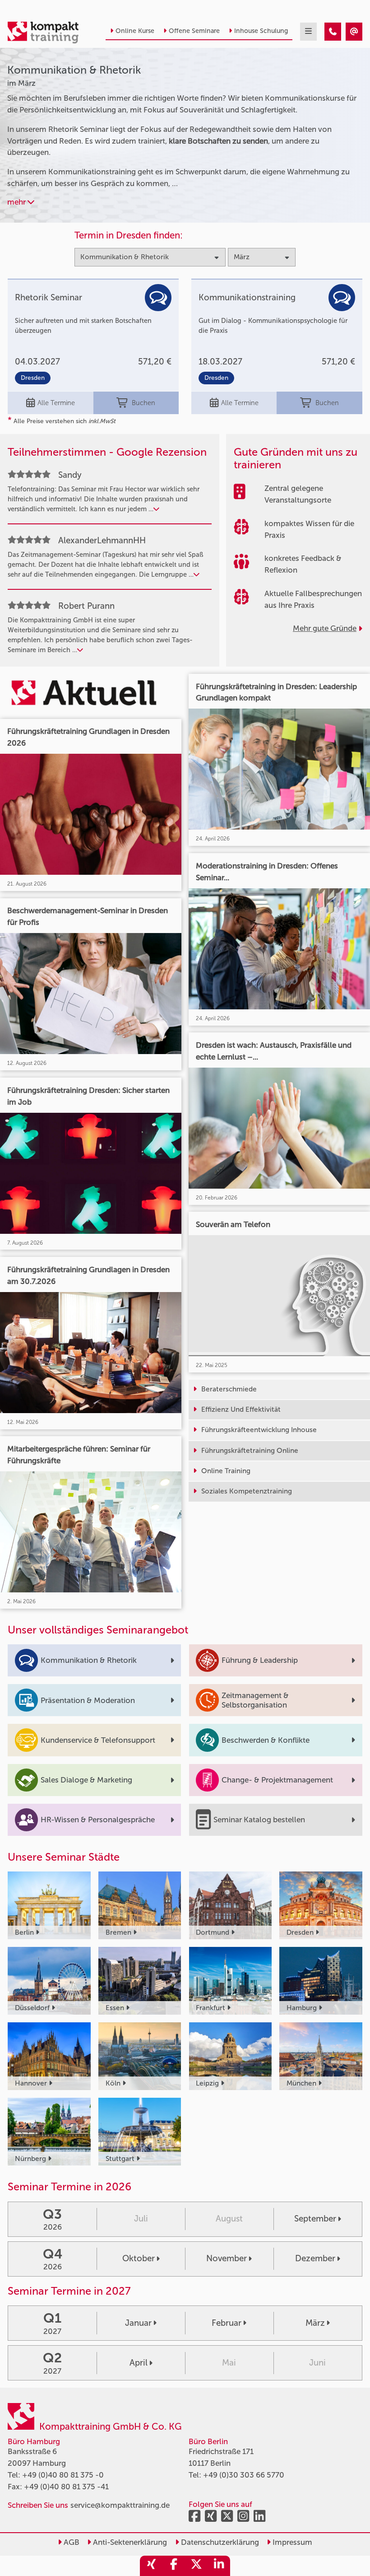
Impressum (291, 2542)
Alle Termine (56, 403)
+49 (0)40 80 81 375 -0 (63, 2475)
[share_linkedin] (219, 2566)
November (227, 2258)
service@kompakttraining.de (120, 2505)
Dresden (33, 378)
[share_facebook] (174, 2566)
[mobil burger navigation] (308, 32)
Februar (227, 2323)
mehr (17, 202)
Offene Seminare (194, 31)
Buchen (143, 403)
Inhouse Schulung (261, 31)
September (315, 2219)
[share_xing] (151, 2566)
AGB (71, 2542)
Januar (138, 2323)
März (315, 2323)
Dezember (315, 2258)
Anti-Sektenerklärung (129, 2542)
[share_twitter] (196, 2566)
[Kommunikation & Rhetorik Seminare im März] (333, 32)
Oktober (139, 2258)
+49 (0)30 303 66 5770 (244, 2475)
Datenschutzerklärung (219, 2542)
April (139, 2363)
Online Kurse (135, 31)
